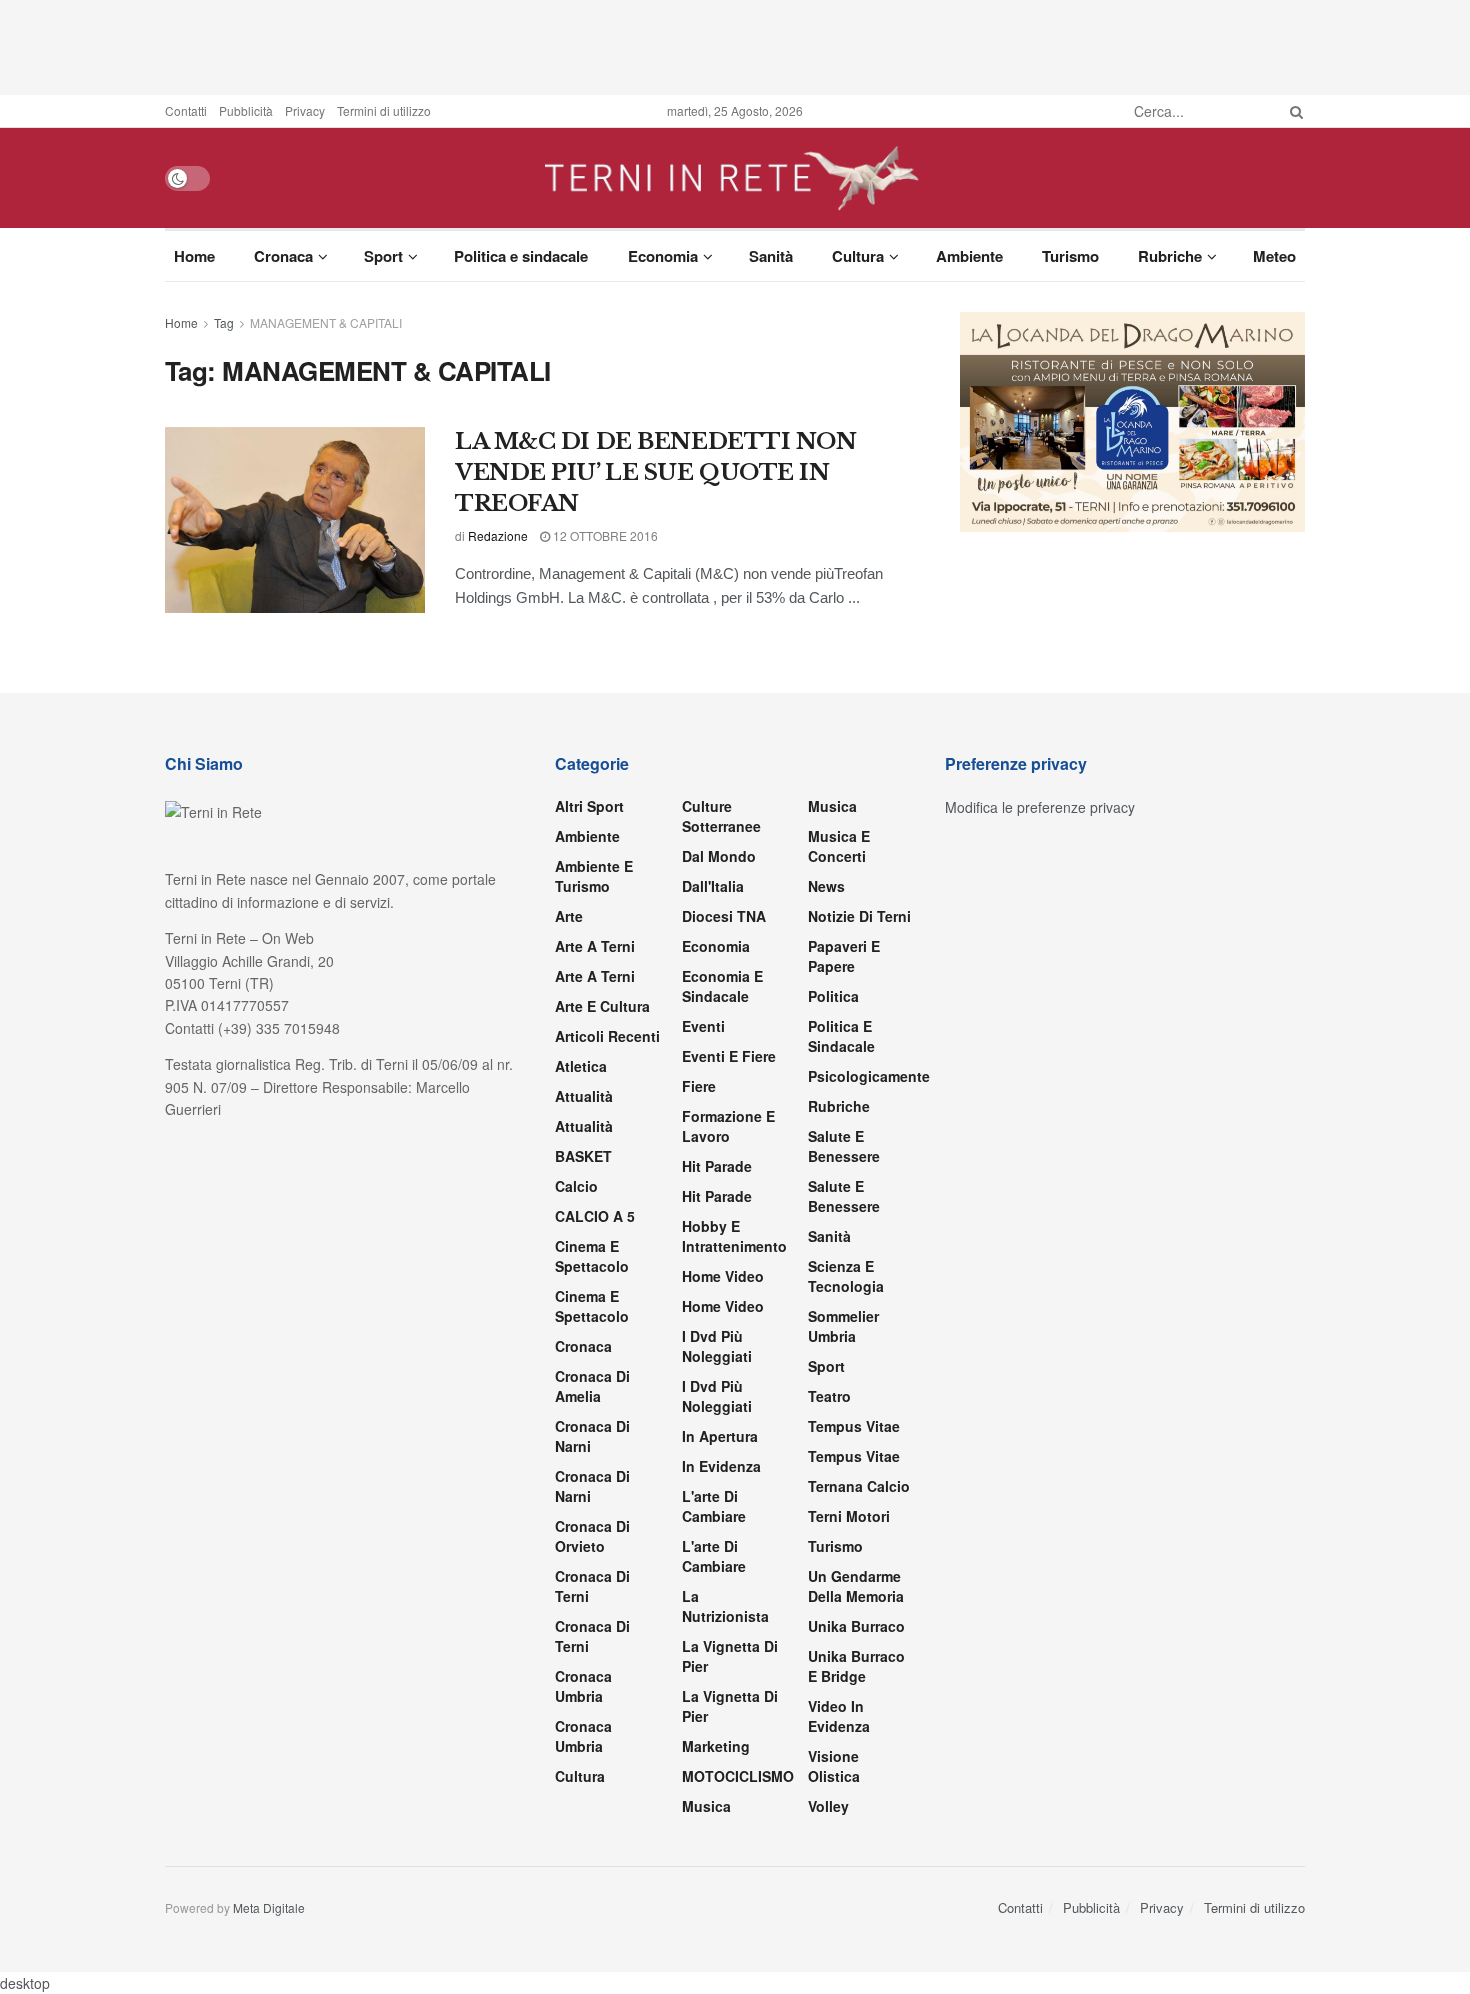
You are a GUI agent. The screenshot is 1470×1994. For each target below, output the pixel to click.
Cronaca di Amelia (592, 1386)
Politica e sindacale (521, 256)
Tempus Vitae (854, 1426)
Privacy (305, 110)
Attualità (584, 1096)
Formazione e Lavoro (728, 1126)
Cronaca (283, 256)
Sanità (771, 256)
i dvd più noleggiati (717, 1346)
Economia (663, 256)
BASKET (583, 1156)
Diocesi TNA (724, 916)
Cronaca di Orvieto (592, 1536)
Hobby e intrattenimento (734, 1236)
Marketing (716, 1746)
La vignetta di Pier (730, 1656)
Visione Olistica (834, 1766)
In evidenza (721, 1466)
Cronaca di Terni (592, 1586)
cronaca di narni (592, 1436)
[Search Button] (1293, 111)
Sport (383, 256)
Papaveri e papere (844, 956)
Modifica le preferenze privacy (1040, 807)
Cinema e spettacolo (592, 1256)
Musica (706, 1806)
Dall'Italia (713, 886)
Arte (569, 916)
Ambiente (969, 256)
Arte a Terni (595, 946)
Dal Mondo (719, 856)
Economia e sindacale (722, 986)
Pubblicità (246, 110)
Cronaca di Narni (592, 1486)
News (826, 886)
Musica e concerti (839, 846)
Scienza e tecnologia (846, 1276)
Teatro (829, 1396)
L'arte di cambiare (714, 1506)
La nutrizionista (725, 1606)
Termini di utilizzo (384, 110)
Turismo (1070, 256)
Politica (833, 996)
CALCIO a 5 (595, 1216)
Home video (723, 1276)
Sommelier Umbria (843, 1326)
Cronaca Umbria (583, 1686)
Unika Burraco (856, 1626)
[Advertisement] (735, 45)
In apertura (720, 1436)
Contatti (186, 110)
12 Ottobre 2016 (604, 535)
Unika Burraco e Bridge (856, 1666)
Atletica (581, 1066)
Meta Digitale (269, 1907)
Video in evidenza (839, 1716)
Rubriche (1170, 256)
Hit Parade (717, 1166)
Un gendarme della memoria (856, 1586)
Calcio (576, 1186)
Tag (224, 322)
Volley (828, 1806)
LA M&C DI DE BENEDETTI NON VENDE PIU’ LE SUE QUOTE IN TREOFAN (656, 472)
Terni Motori (849, 1516)
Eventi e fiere (729, 1056)
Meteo (1274, 256)
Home (194, 256)
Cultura (858, 256)
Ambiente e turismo (594, 876)
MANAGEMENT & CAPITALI (326, 322)
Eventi (703, 1026)
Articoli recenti (607, 1036)
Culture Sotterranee (721, 816)
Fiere (699, 1086)
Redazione (498, 535)
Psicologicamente (869, 1076)
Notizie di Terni (859, 916)
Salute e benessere (844, 1146)
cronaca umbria (583, 1736)
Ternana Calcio (859, 1486)
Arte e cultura (602, 1006)
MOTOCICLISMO (738, 1776)
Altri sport (589, 806)
